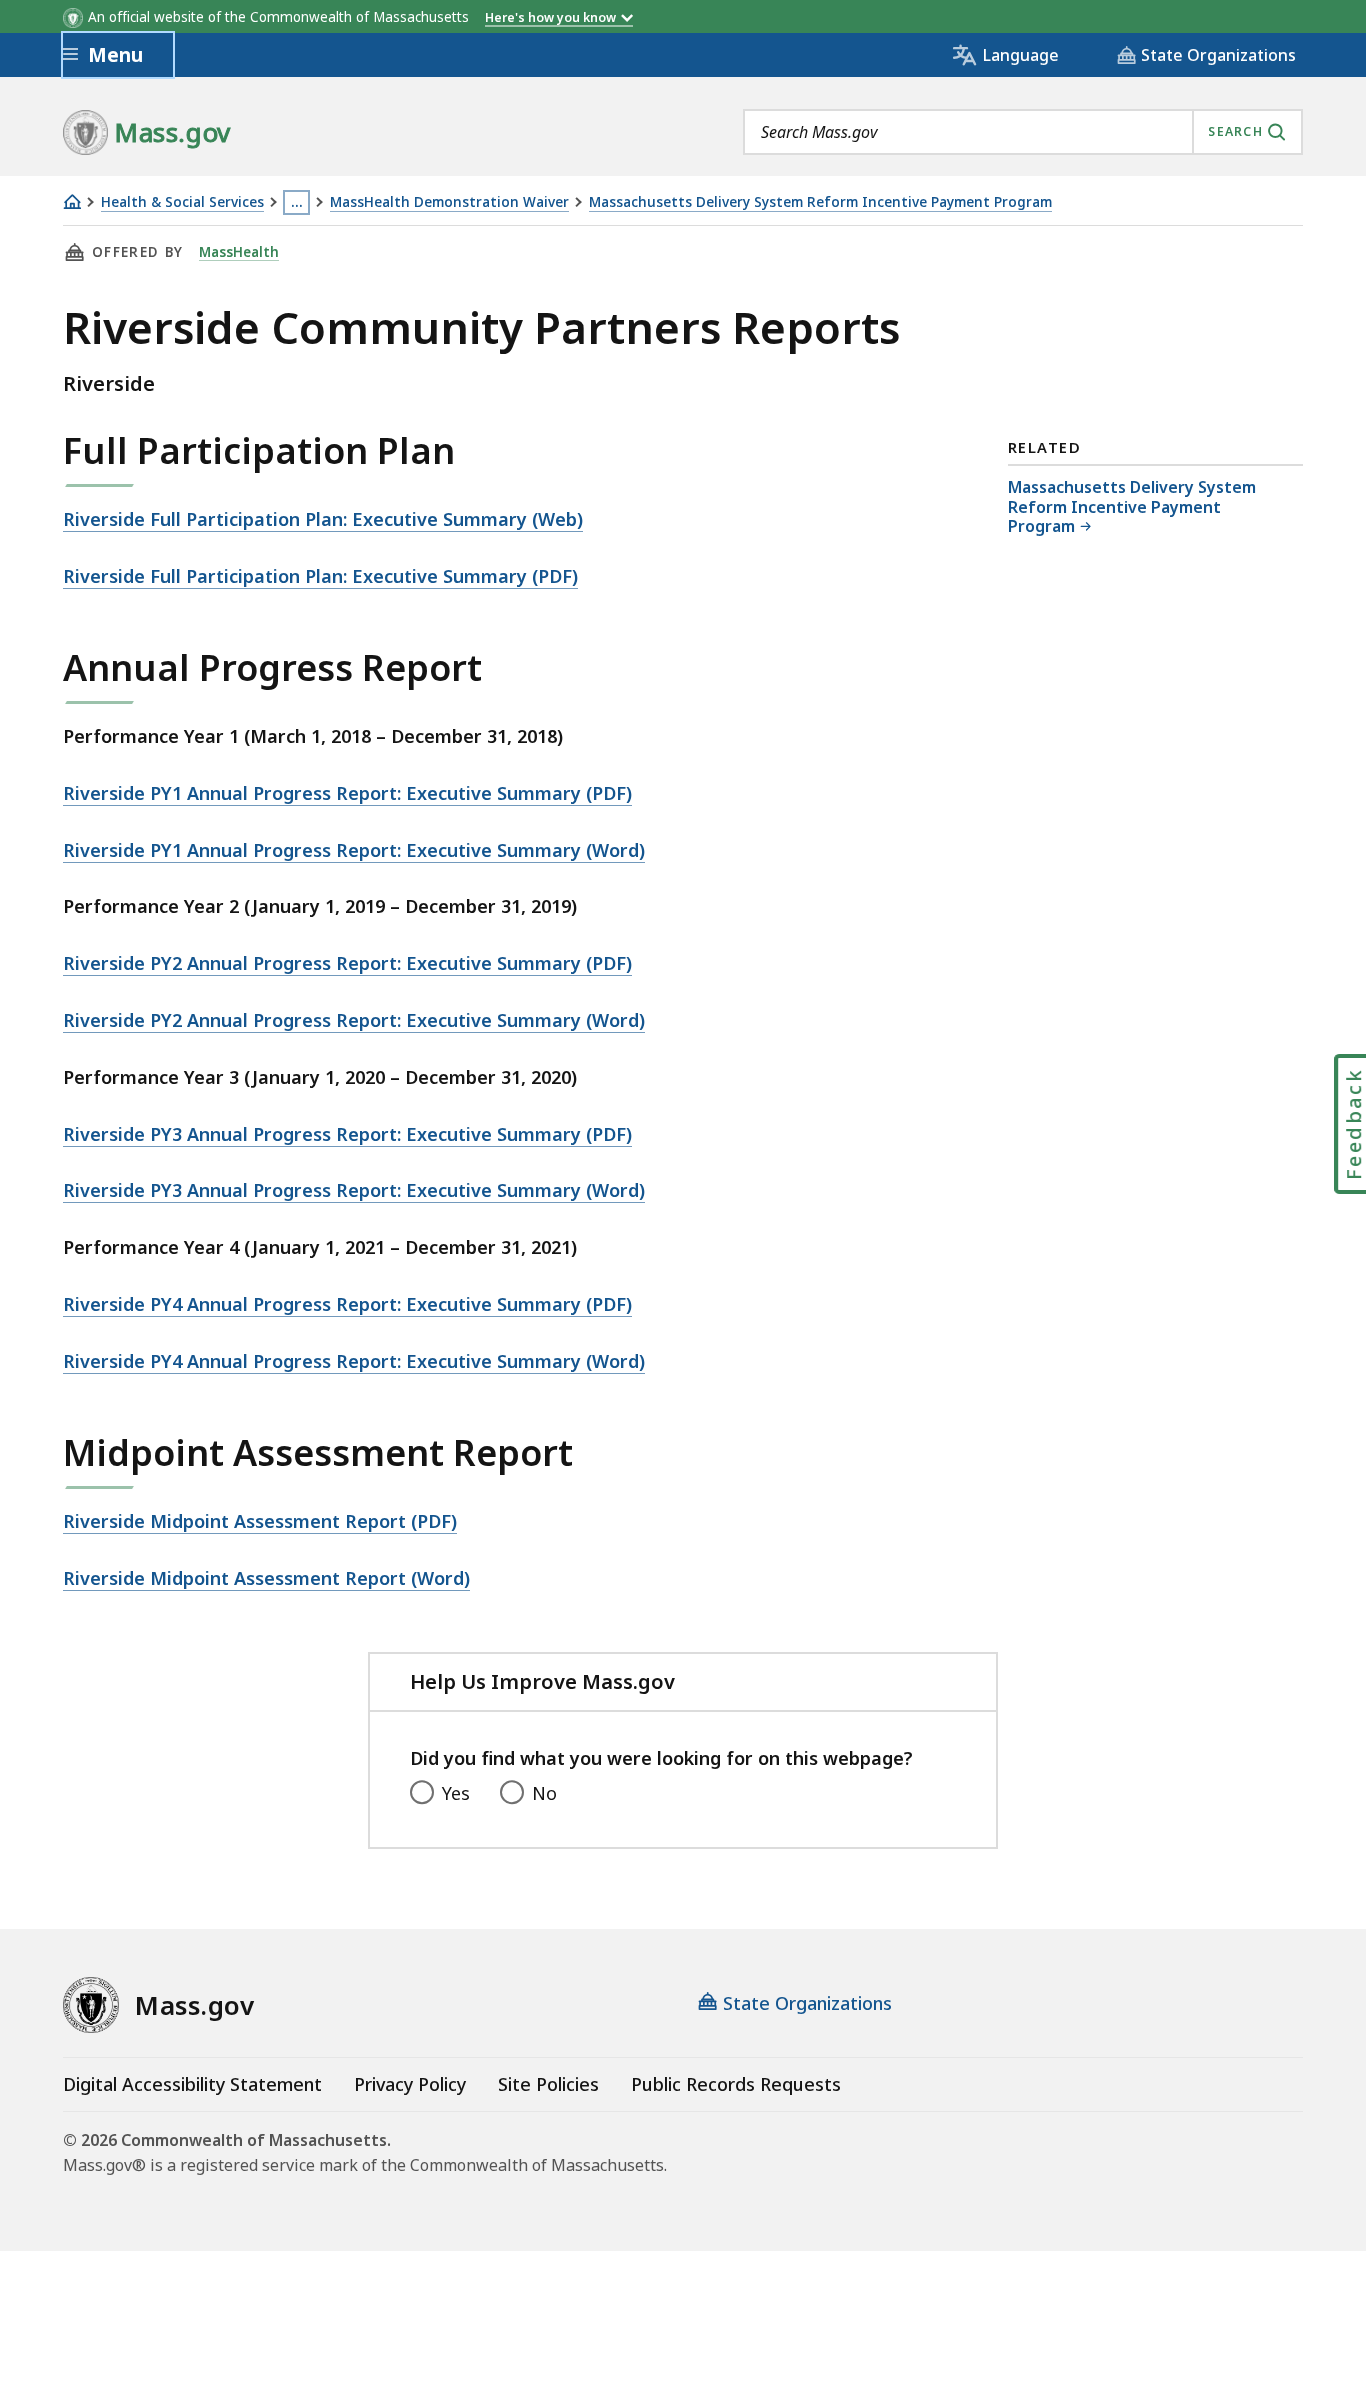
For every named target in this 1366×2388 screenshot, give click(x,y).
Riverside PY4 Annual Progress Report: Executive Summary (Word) (354, 1361)
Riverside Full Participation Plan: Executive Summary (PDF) (320, 576)
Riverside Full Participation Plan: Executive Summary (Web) (323, 519)
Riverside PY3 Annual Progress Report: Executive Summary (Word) (354, 1190)
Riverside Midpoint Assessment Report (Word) (266, 1578)
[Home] (72, 201)
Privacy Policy (410, 2084)
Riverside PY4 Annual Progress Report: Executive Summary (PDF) (347, 1304)
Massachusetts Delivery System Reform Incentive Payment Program (820, 202)
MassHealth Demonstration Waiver (449, 202)
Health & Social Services (182, 202)
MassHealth (239, 252)
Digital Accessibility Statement (192, 2084)
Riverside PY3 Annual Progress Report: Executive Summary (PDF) (347, 1134)
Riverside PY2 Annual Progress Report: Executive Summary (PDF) (347, 963)
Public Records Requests (736, 2084)
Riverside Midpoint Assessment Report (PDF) (260, 1521)
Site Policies (548, 2084)
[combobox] (1023, 132)
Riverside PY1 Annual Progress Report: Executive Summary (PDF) (347, 793)
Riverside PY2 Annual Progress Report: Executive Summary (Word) (354, 1020)
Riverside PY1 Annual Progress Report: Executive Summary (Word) (354, 850)
